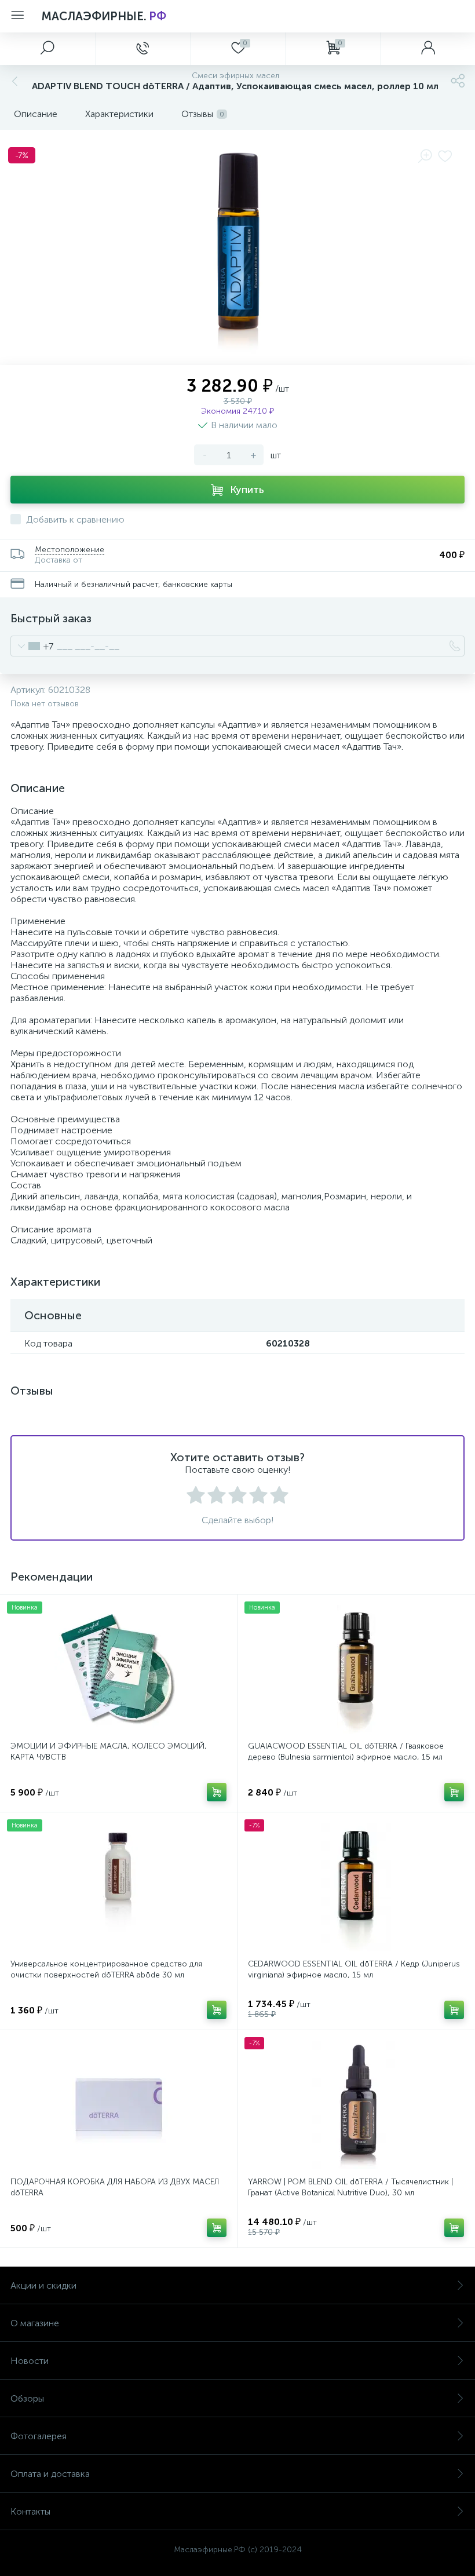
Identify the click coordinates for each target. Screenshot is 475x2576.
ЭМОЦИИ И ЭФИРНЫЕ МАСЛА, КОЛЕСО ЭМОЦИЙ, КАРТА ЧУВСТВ (109, 1752)
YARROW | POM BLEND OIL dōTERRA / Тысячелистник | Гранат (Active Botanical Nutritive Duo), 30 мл (350, 2187)
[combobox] (32, 646)
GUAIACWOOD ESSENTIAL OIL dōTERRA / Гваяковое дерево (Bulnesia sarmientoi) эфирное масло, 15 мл (346, 1752)
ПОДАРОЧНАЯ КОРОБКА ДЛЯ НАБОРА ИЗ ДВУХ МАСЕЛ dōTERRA (115, 2187)
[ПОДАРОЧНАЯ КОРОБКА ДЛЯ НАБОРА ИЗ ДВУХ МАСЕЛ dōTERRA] (118, 2105)
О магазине (35, 2323)
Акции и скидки (43, 2285)
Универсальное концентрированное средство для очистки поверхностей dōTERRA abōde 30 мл (106, 1969)
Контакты (30, 2511)
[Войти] (427, 49)
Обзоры (27, 2398)
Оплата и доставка (50, 2474)
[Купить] (217, 1792)
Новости (30, 2361)
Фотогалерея (39, 2436)
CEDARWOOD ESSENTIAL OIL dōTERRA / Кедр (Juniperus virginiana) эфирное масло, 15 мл (354, 1969)
